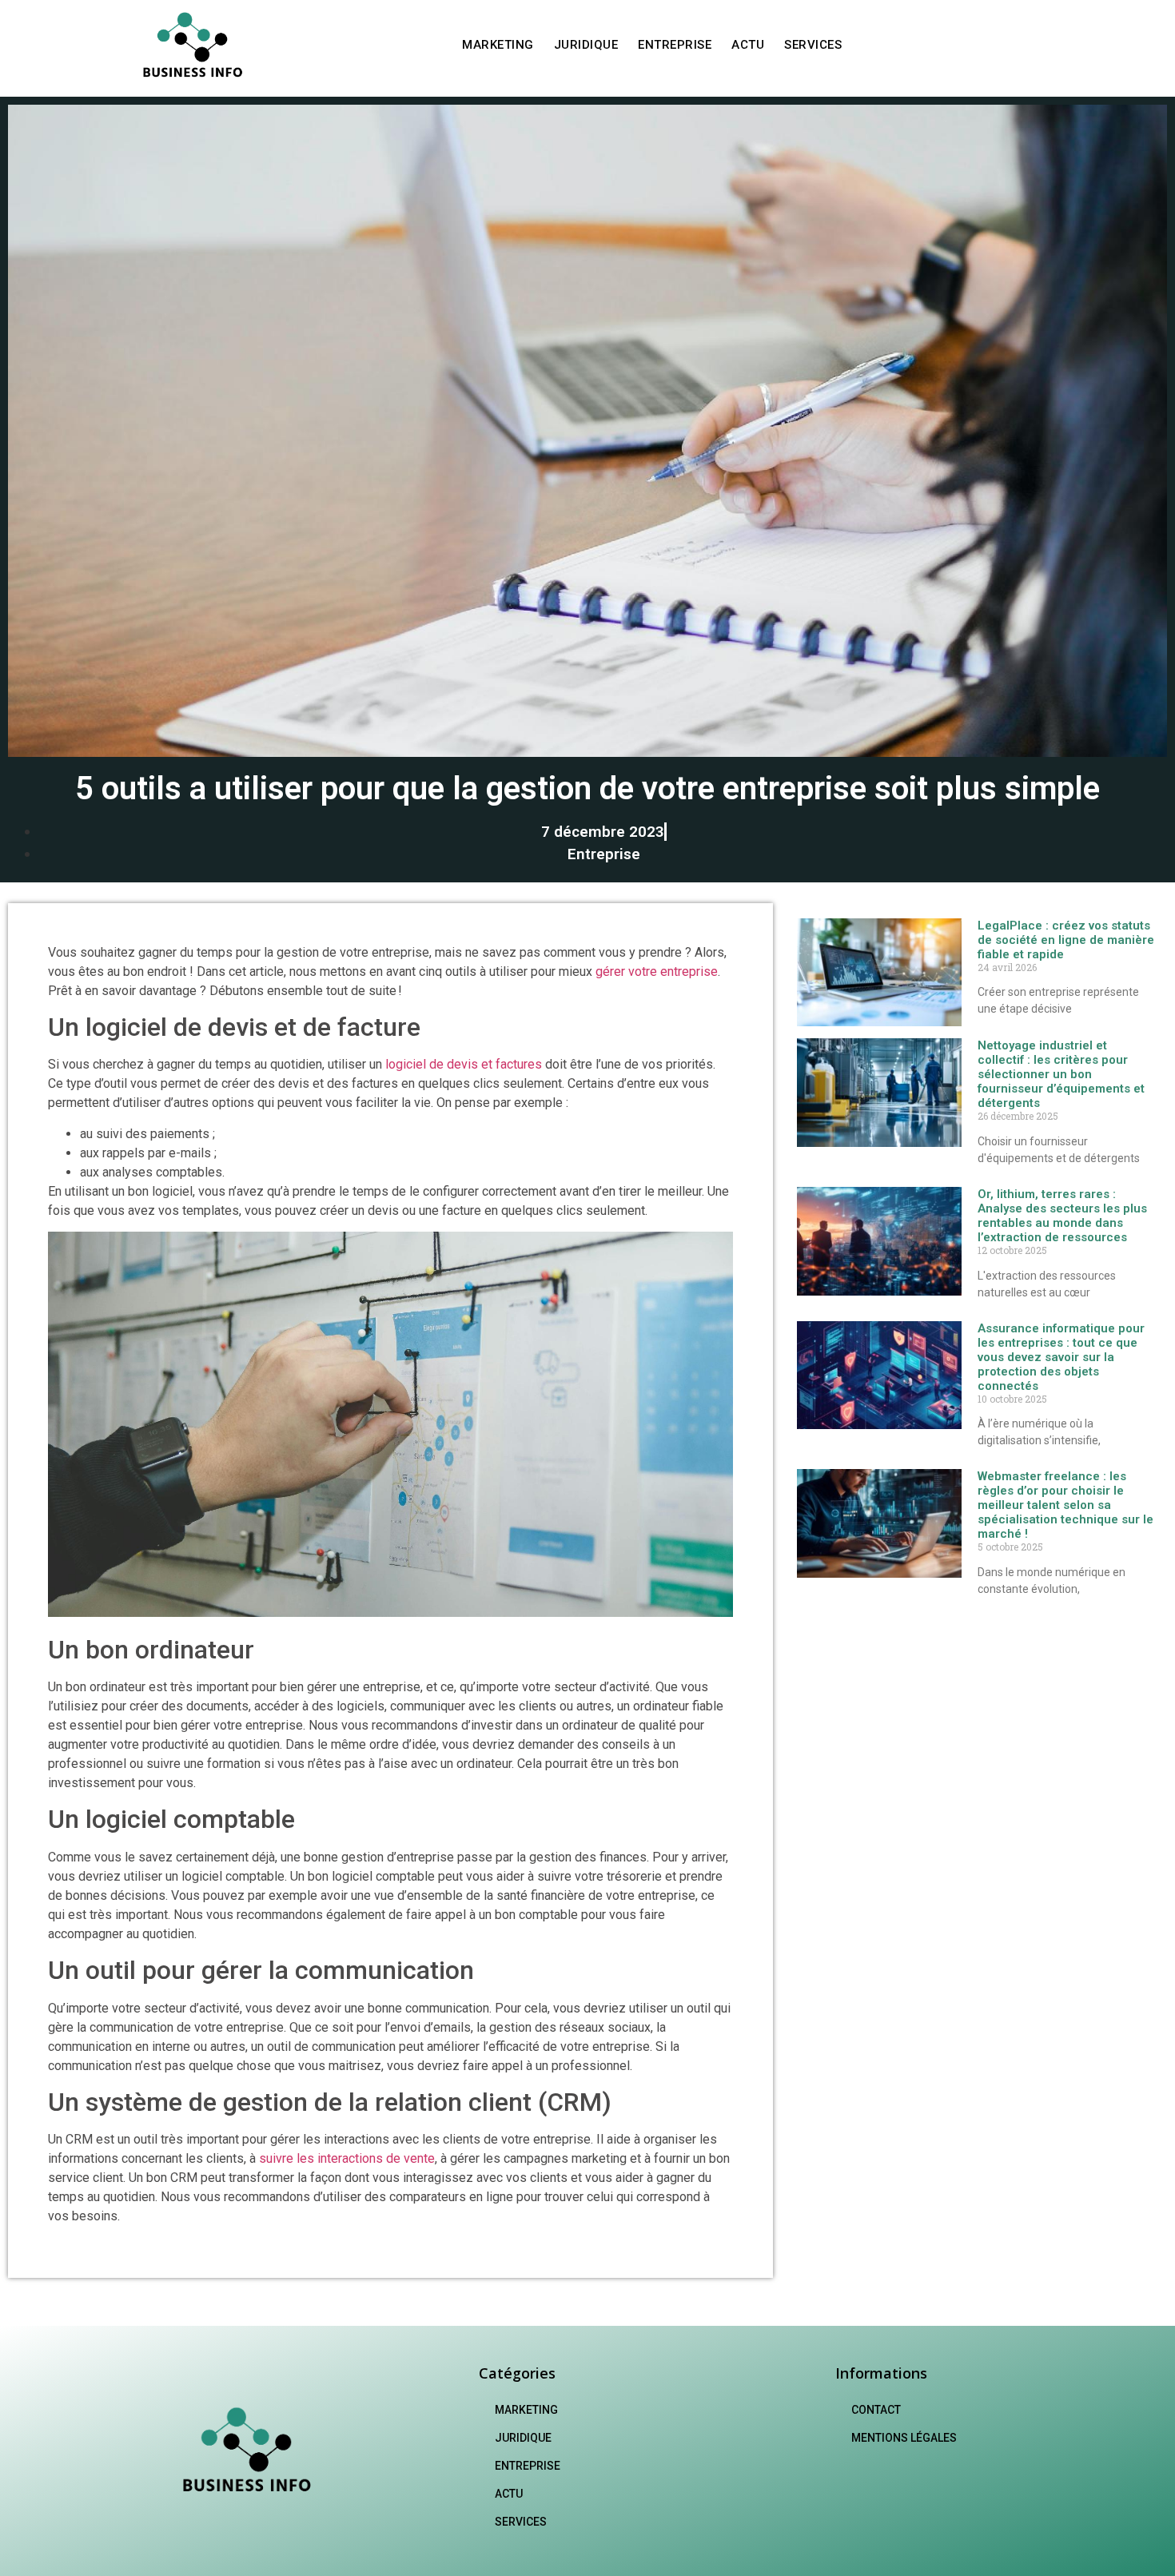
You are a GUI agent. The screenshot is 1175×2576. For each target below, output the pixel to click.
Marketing (498, 45)
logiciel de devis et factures (464, 1064)
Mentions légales (904, 2438)
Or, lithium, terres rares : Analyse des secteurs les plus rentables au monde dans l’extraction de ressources (1062, 1216)
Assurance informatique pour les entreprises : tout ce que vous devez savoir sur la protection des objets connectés (1061, 1357)
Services (813, 45)
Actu (748, 45)
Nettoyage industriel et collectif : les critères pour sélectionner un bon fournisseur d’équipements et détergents (1061, 1074)
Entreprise (675, 45)
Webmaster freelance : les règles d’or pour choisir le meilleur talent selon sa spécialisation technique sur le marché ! (1065, 1505)
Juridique (586, 45)
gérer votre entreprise (657, 971)
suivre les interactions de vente (347, 2158)
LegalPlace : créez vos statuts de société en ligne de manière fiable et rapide (1066, 940)
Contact (876, 2410)
